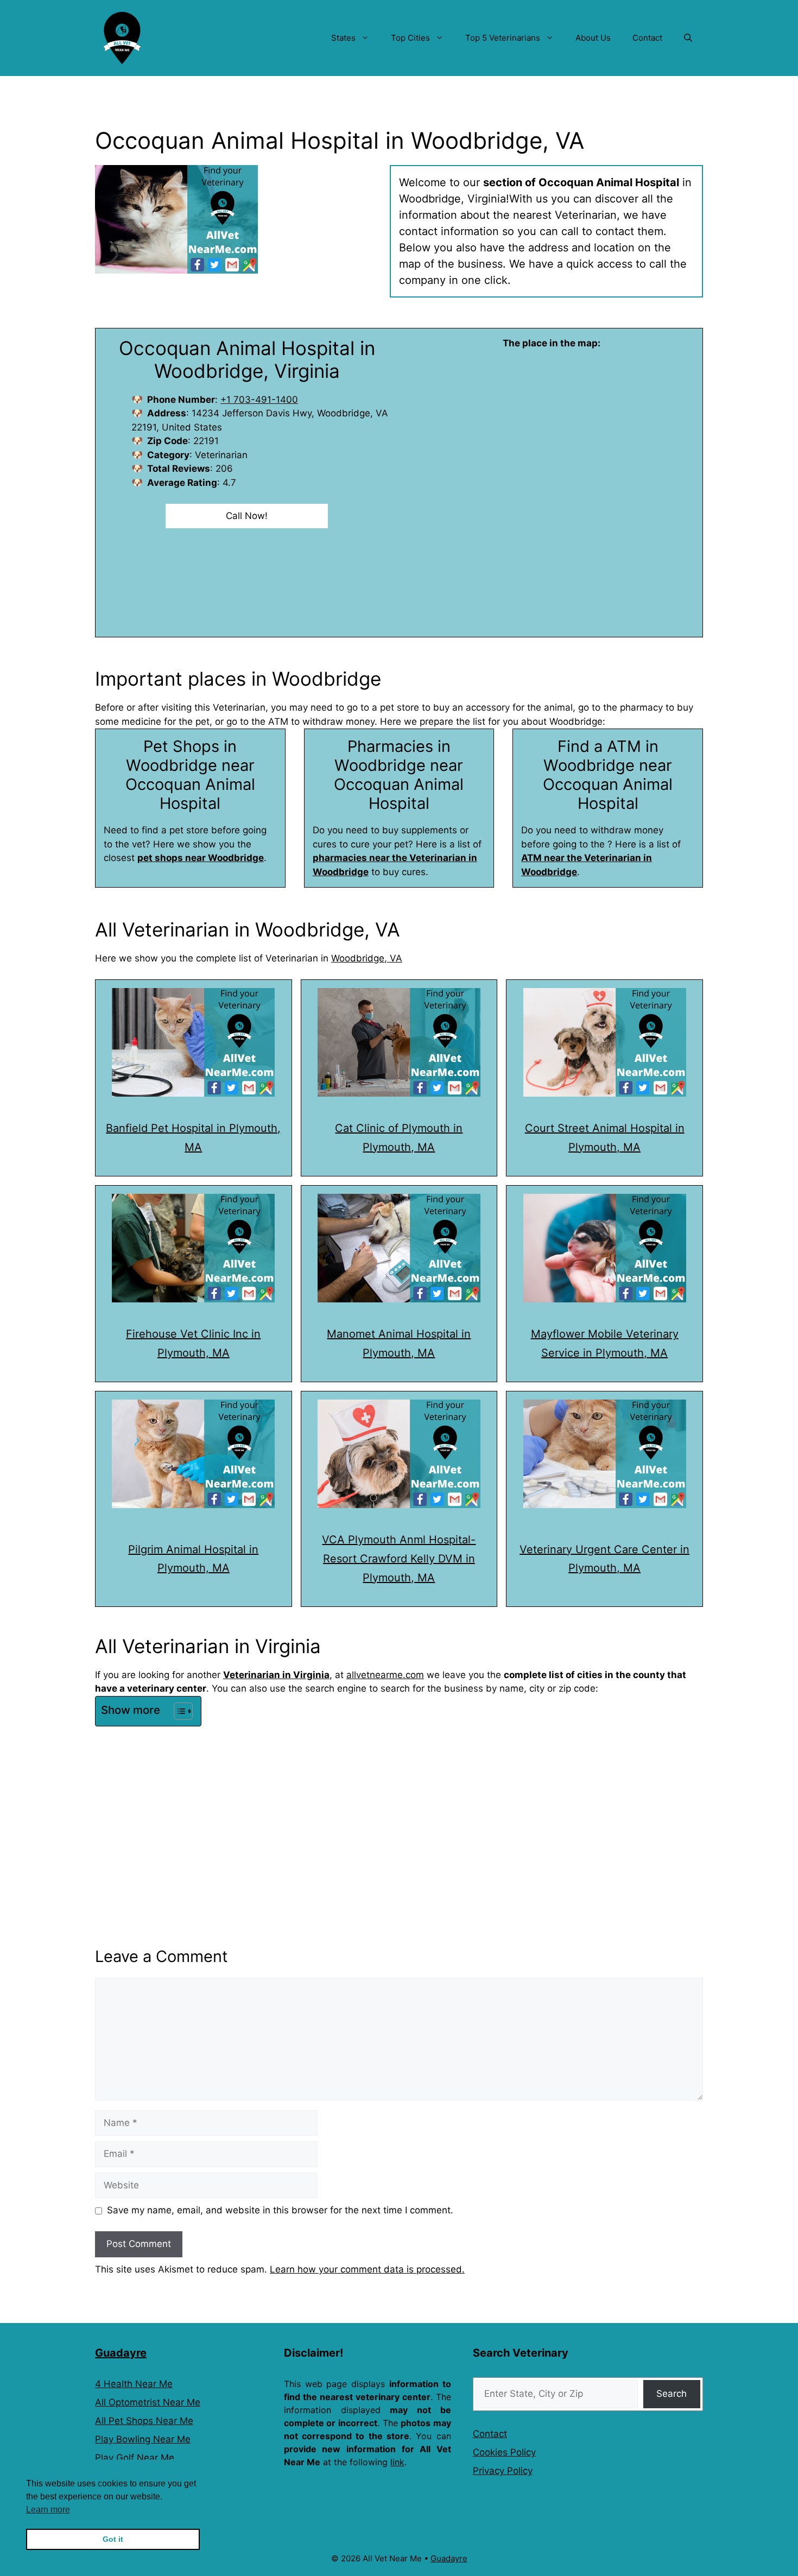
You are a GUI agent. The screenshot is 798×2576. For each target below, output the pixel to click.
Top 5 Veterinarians (503, 38)
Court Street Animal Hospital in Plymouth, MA (605, 1138)
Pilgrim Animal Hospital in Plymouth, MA (193, 1559)
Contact (647, 38)
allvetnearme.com (385, 1675)
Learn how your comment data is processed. (367, 2269)
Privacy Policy (503, 2471)
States (343, 38)
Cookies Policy (504, 2452)
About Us (593, 38)
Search (672, 2394)
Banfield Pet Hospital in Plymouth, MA (193, 1138)
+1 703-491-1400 (259, 400)
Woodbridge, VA (367, 958)
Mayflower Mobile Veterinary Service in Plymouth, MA (605, 1343)
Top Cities (410, 38)
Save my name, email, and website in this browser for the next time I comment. (280, 2210)
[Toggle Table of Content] (178, 1711)
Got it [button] (113, 2539)
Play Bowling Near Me (143, 2439)
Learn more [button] (48, 2509)
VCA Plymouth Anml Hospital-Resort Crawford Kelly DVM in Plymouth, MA (399, 1559)
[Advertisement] (399, 1812)
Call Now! (247, 516)
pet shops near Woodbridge (201, 858)
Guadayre (121, 2353)
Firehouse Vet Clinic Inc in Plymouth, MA (193, 1343)
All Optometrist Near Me (148, 2402)
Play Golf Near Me (135, 2458)
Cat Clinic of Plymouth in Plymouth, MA (399, 1138)
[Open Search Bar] (688, 38)
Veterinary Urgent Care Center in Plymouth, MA (604, 1559)
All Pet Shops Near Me (144, 2421)
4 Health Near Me (134, 2384)
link (397, 2462)
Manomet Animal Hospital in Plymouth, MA (399, 1343)
